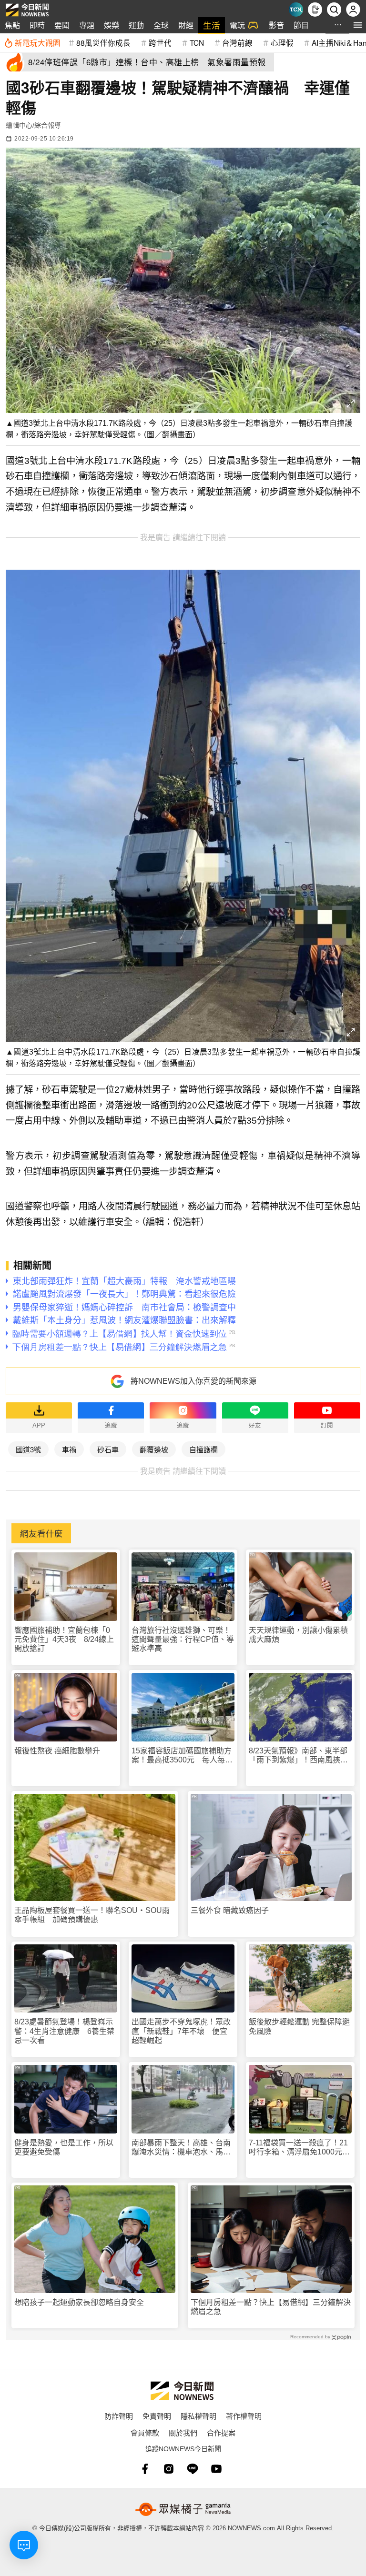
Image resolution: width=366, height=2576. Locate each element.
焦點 (12, 25)
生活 (212, 25)
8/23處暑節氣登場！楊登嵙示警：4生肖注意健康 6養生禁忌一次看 (64, 2031)
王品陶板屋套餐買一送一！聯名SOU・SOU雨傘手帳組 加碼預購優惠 (92, 1915)
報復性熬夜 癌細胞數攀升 (57, 1751)
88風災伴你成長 (103, 42)
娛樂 (112, 25)
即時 (37, 25)
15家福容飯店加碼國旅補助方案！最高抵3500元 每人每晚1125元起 (182, 1756)
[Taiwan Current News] (296, 10)
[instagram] (169, 2469)
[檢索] (334, 10)
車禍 (69, 1449)
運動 (136, 25)
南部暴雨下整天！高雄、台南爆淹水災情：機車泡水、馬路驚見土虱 (181, 2148)
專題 (87, 25)
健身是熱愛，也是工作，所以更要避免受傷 (64, 2147)
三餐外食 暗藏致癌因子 (230, 1910)
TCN (197, 42)
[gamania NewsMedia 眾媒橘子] (183, 2509)
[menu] (358, 25)
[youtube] (216, 2469)
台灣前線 (237, 42)
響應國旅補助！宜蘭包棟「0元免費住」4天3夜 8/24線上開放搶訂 (64, 1639)
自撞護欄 (203, 1449)
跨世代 (160, 42)
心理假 (282, 42)
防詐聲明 (119, 2416)
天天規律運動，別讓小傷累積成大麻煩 (298, 1635)
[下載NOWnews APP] (315, 10)
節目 (301, 25)
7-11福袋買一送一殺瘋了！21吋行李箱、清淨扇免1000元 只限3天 (299, 2148)
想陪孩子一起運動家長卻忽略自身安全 (79, 2302)
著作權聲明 (244, 2416)
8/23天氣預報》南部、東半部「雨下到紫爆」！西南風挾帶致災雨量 (298, 1756)
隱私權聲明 (198, 2416)
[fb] (145, 2469)
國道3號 (28, 1449)
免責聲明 (157, 2416)
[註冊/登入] (353, 10)
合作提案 (221, 2432)
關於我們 (183, 2432)
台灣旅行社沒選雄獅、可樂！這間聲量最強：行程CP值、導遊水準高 (183, 1639)
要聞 (62, 25)
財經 (186, 25)
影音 (276, 25)
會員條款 (145, 2432)
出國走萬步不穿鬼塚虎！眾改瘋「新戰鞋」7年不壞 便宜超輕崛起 (181, 2031)
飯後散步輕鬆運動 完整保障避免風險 (299, 2026)
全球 (161, 25)
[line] (193, 2469)
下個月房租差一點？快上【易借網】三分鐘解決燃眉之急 (271, 2307)
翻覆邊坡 (154, 1449)
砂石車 (108, 1449)
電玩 (237, 25)
